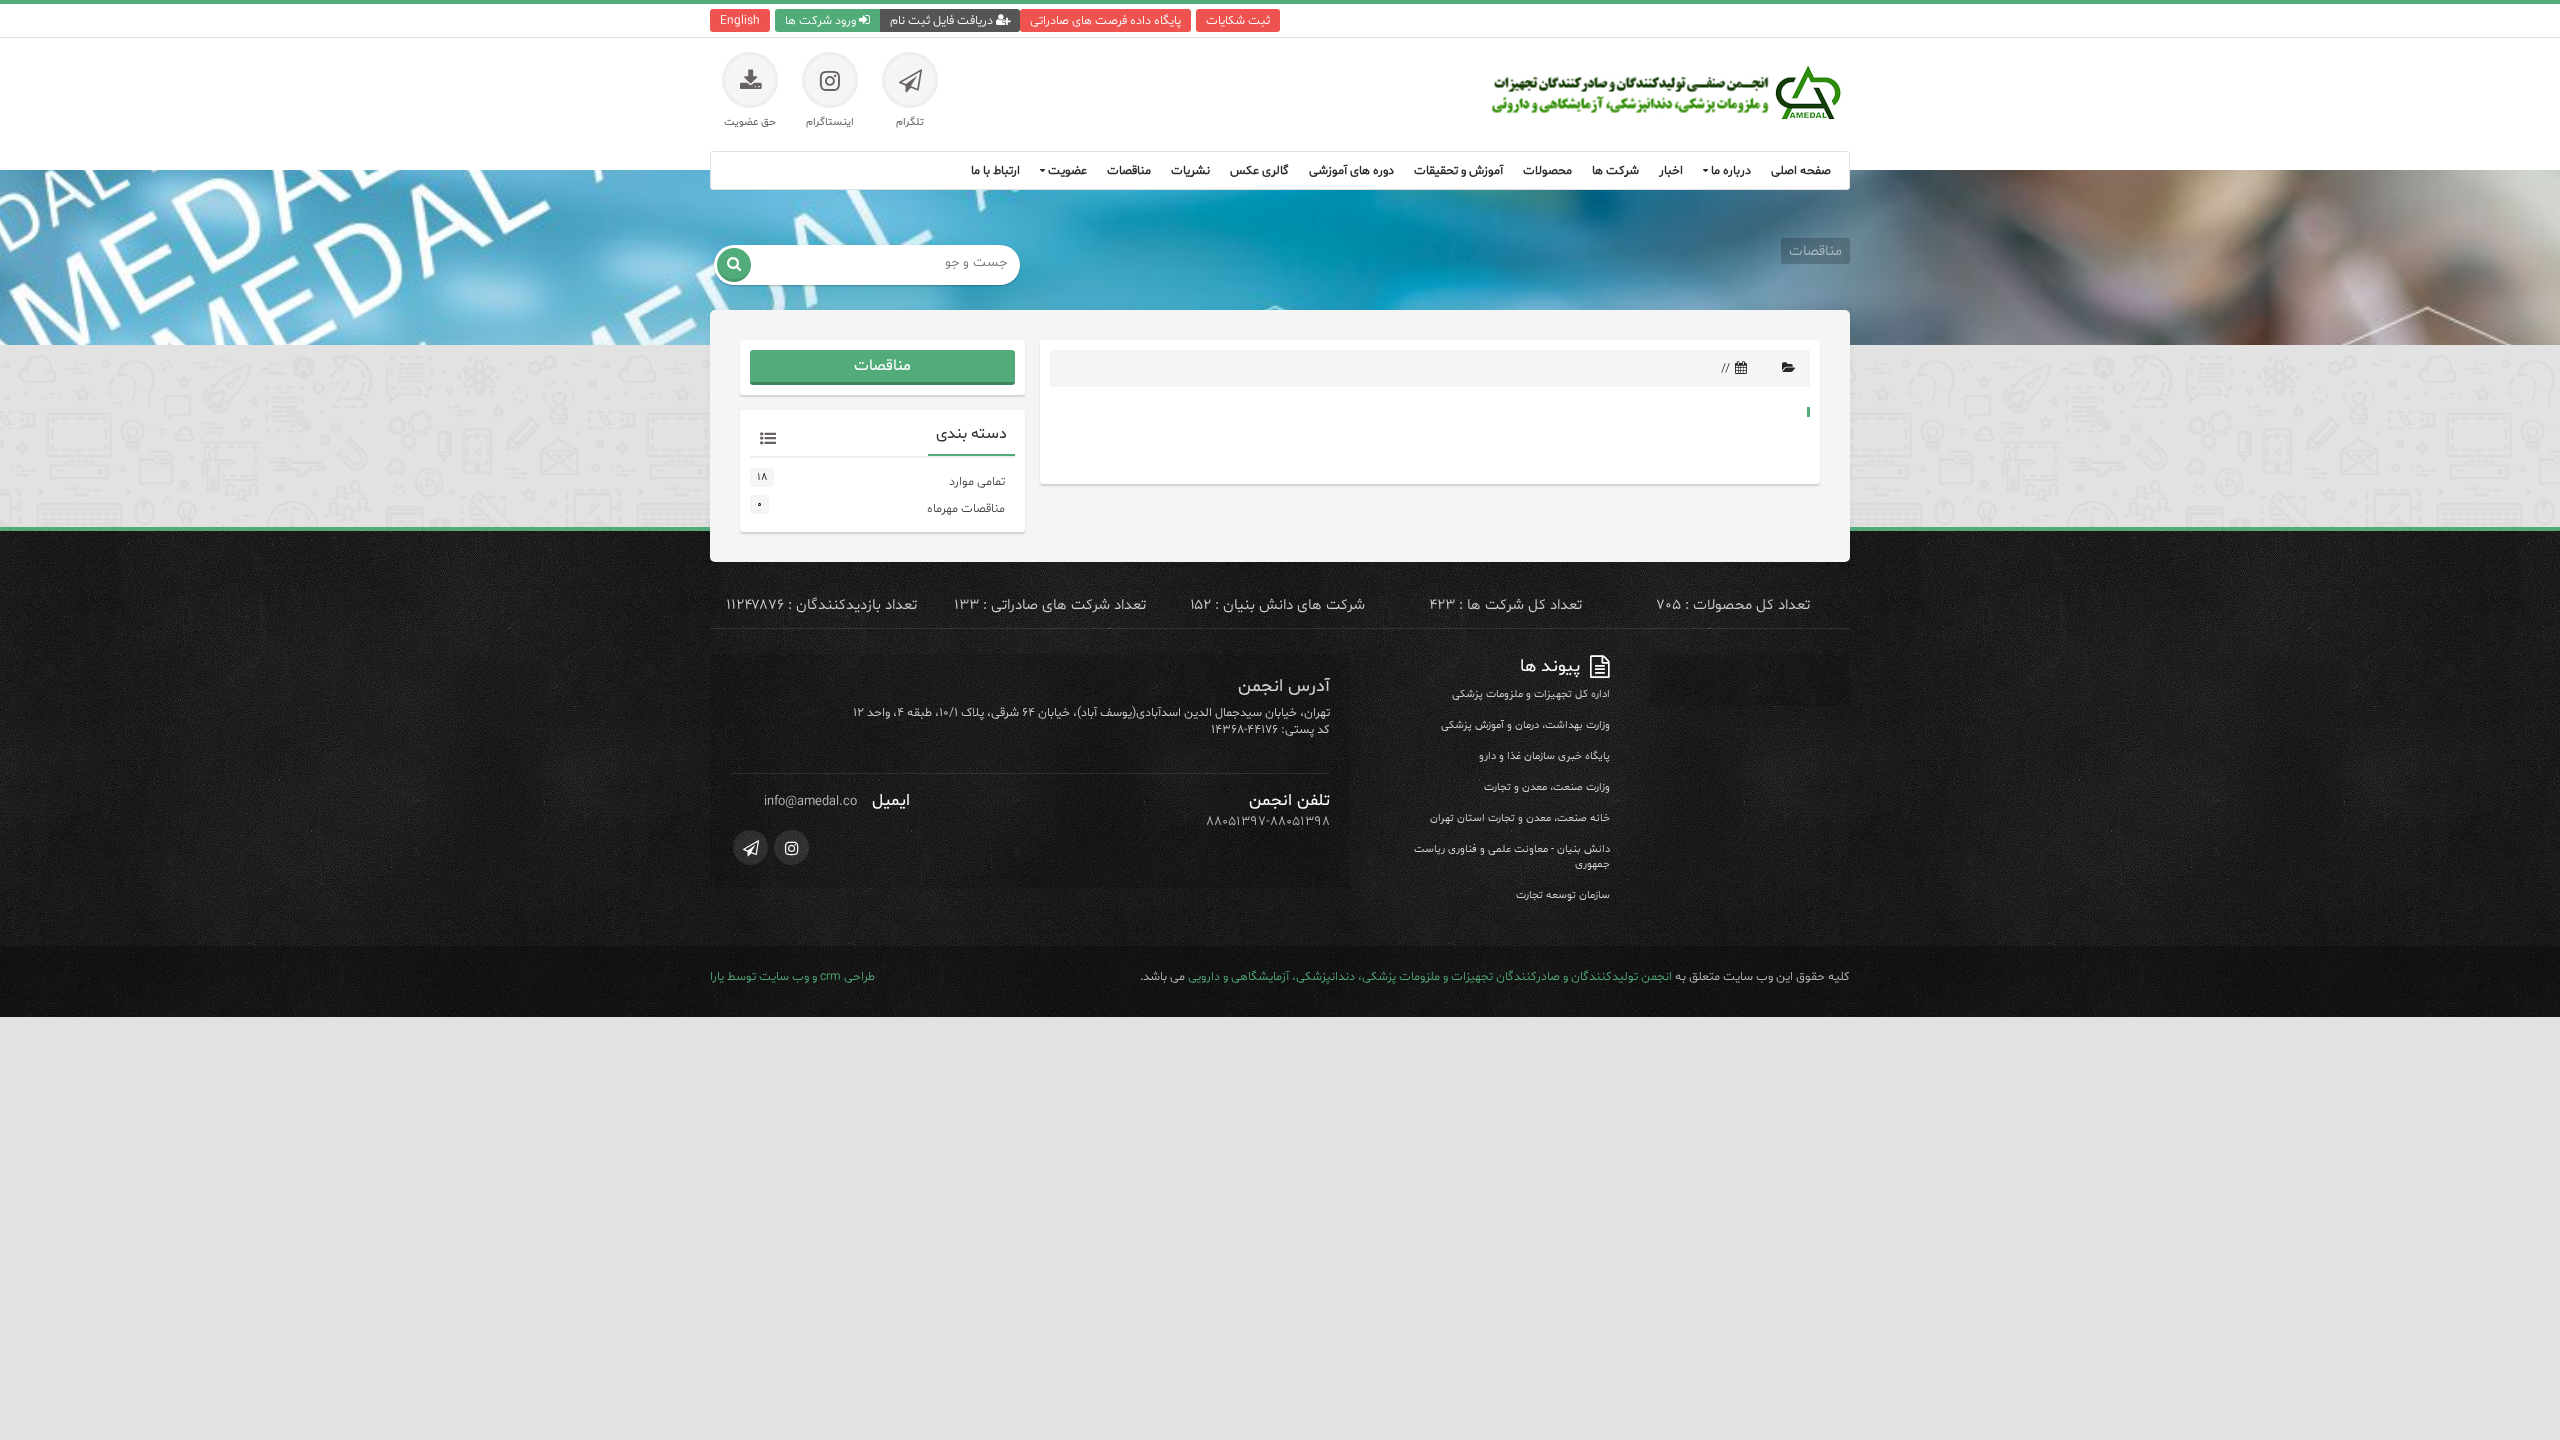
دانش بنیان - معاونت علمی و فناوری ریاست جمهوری (1512, 857)
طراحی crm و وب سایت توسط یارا (792, 976)
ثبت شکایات (1238, 20)
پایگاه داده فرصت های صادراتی (1105, 20)
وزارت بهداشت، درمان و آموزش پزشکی (1525, 725)
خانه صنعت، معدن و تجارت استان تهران (1520, 818)
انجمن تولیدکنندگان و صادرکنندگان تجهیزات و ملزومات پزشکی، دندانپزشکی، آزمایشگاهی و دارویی (1430, 976)
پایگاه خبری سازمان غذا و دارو (1544, 756)
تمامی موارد (977, 481)
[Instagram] (791, 847)
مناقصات (882, 366)
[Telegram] (750, 847)
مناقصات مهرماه (966, 508)
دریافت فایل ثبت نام (943, 20)
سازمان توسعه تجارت (1563, 895)
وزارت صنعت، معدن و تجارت (1547, 787)
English (740, 20)
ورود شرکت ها (822, 20)
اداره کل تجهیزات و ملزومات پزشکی (1531, 694)
